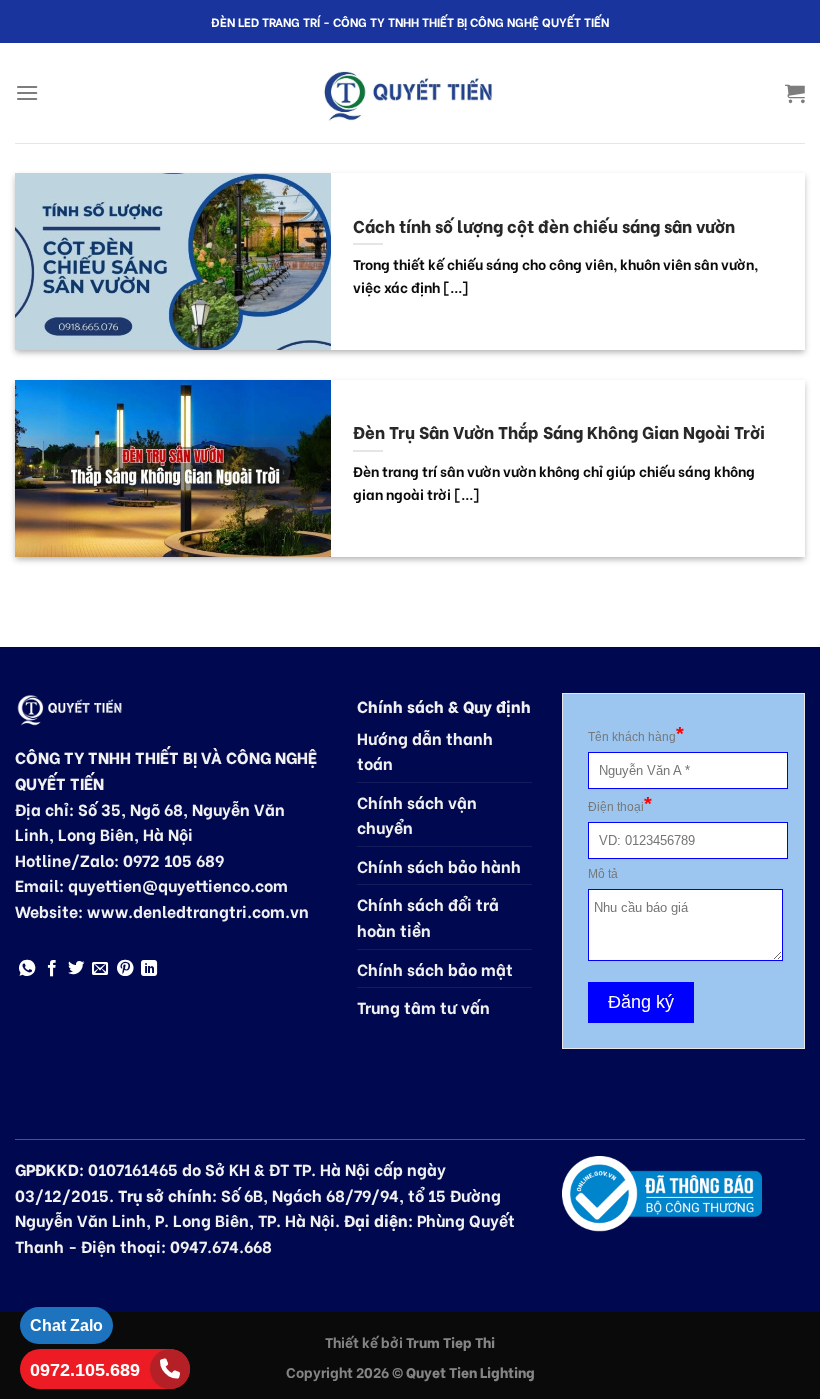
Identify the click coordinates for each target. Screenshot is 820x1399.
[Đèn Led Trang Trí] (410, 93)
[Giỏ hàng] (795, 93)
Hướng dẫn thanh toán (425, 750)
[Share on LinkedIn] (149, 969)
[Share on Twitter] (76, 969)
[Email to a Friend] (100, 969)
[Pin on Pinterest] (125, 969)
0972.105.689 (85, 1370)
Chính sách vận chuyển (417, 814)
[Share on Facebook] (52, 969)
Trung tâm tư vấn (423, 1006)
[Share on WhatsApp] (27, 969)
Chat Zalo (66, 1325)
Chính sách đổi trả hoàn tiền (428, 916)
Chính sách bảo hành (439, 865)
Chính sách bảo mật (435, 968)
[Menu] (27, 92)
